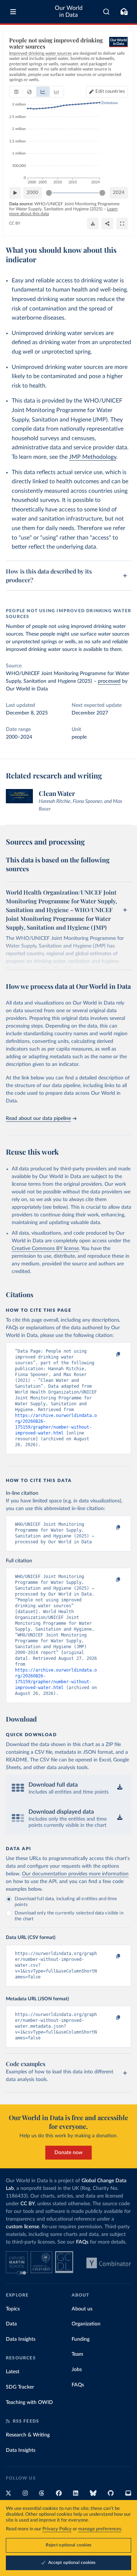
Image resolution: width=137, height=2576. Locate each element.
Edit (110, 92)
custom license (22, 2227)
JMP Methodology (93, 457)
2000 (33, 193)
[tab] (16, 92)
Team (77, 2354)
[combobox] (106, 12)
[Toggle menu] (13, 12)
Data (11, 2324)
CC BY (15, 223)
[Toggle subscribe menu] (124, 12)
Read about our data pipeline (38, 1119)
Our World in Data (69, 12)
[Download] (93, 224)
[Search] (106, 12)
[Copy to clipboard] (110, 1354)
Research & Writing (28, 2435)
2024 (119, 193)
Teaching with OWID (29, 2402)
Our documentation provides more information (75, 1874)
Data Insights (21, 2339)
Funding (81, 2339)
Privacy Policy (57, 2529)
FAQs (82, 2242)
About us (82, 2309)
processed (109, 681)
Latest (13, 2372)
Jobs (77, 2370)
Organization (86, 2324)
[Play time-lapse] (15, 193)
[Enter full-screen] (122, 224)
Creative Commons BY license (45, 1249)
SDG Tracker (20, 2387)
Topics (13, 2309)
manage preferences (100, 2529)
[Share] (107, 224)
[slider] (49, 193)
